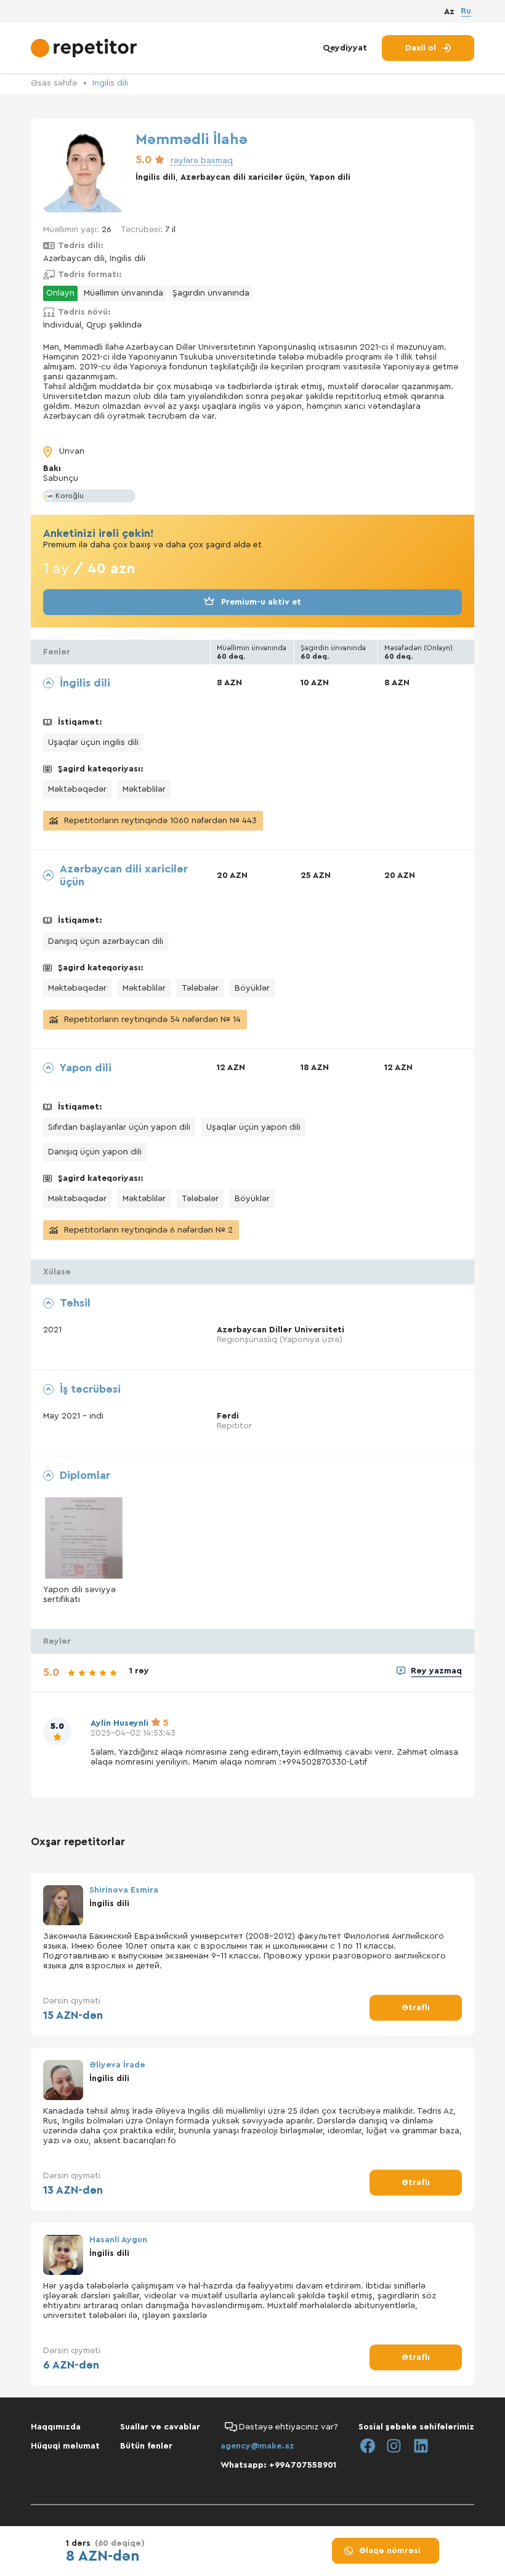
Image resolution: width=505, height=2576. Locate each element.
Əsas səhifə (54, 83)
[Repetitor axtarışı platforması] (85, 48)
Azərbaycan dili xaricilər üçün (243, 177)
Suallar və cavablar (160, 2427)
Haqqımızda (56, 2427)
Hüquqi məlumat (65, 2446)
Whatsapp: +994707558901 (278, 2465)
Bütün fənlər (146, 2446)
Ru (466, 11)
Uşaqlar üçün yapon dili (253, 1127)
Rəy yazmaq (436, 1671)
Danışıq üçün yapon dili (95, 1152)
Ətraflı (416, 2008)
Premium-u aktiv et (261, 602)
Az (449, 12)
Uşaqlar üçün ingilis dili (93, 743)
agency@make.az (257, 2446)
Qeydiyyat (345, 48)
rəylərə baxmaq (202, 161)
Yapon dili (330, 177)
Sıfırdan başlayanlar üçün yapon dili (119, 1127)
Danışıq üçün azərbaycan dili (106, 941)
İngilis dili (110, 83)
